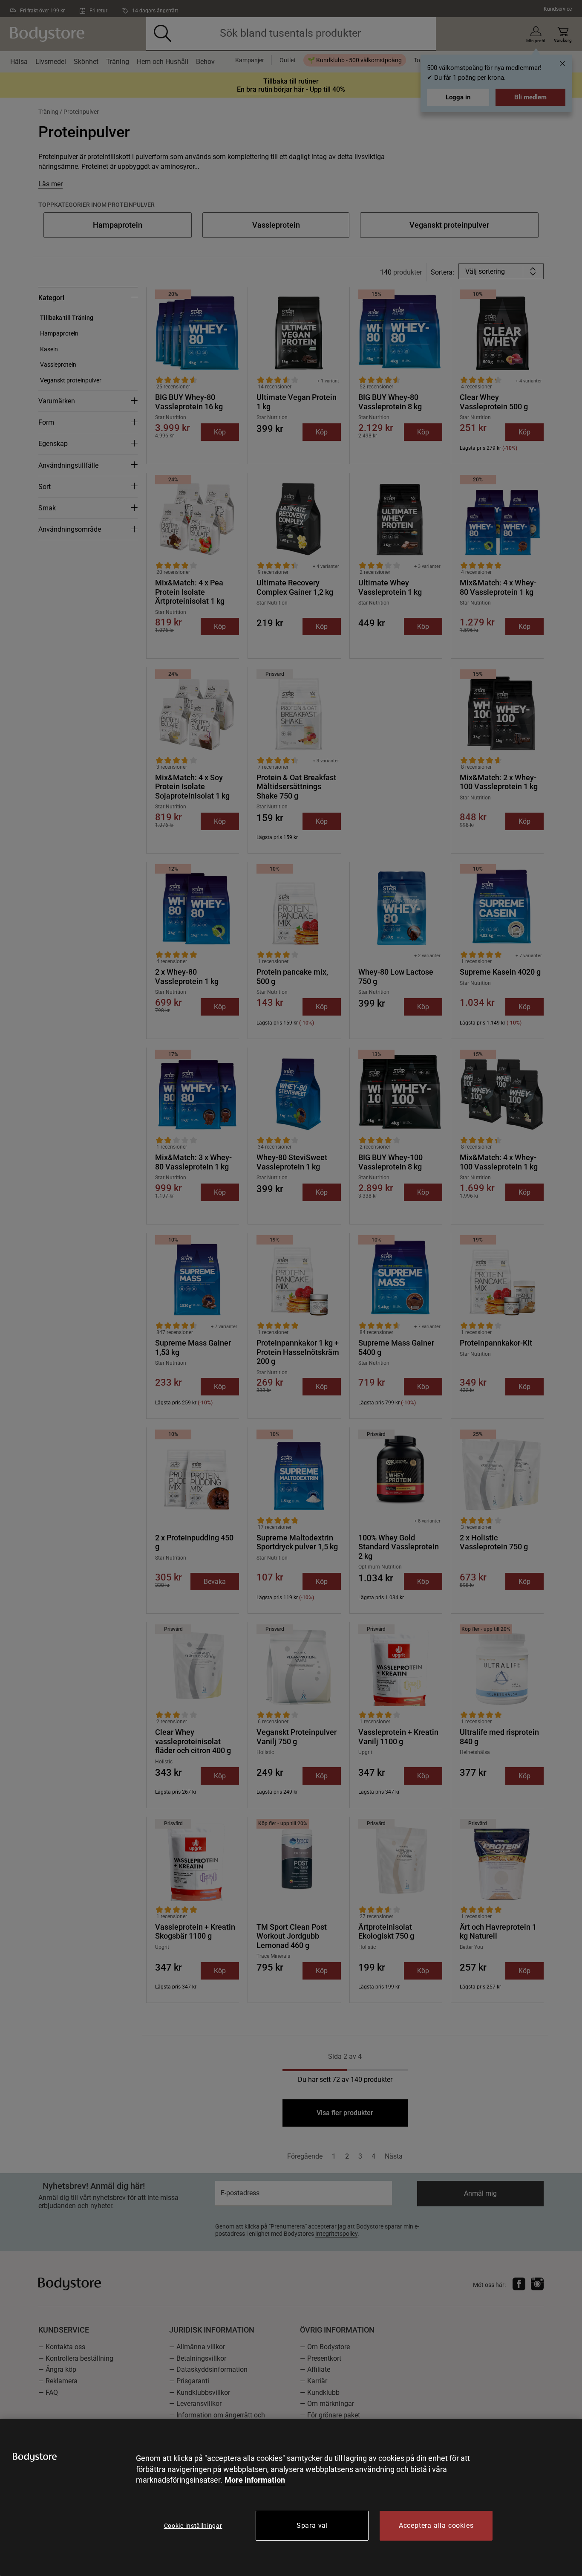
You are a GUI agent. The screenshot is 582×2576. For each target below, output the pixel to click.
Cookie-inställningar (193, 2526)
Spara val (312, 2525)
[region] (291, 2497)
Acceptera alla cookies (436, 2525)
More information (255, 2480)
